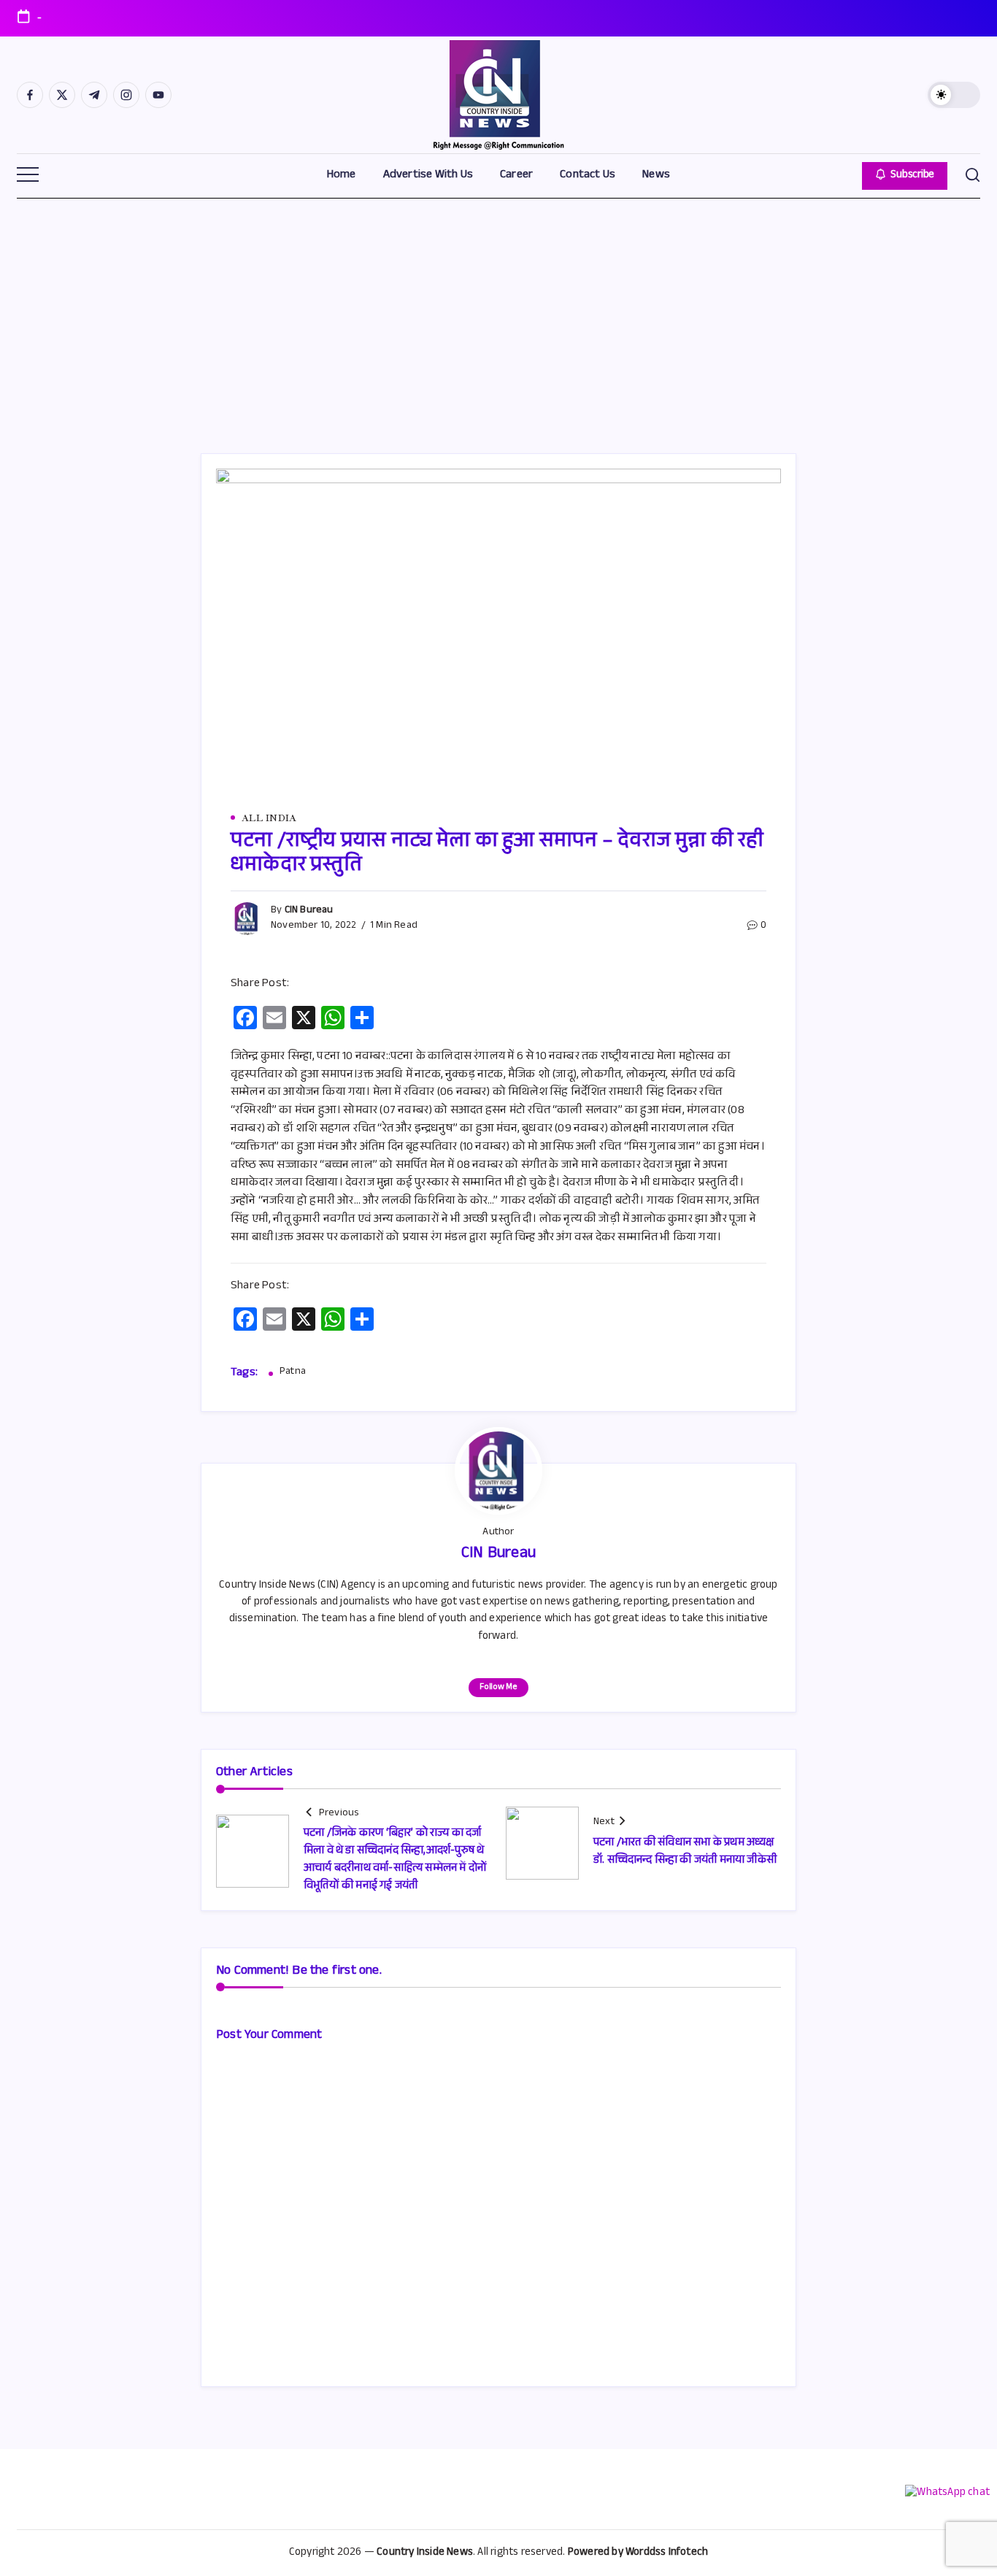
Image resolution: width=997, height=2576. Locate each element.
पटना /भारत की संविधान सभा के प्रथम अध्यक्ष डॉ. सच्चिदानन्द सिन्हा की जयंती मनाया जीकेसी (685, 1852)
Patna (293, 1373)
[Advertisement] (498, 307)
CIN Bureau (309, 911)
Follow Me (498, 1688)
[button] (954, 95)
